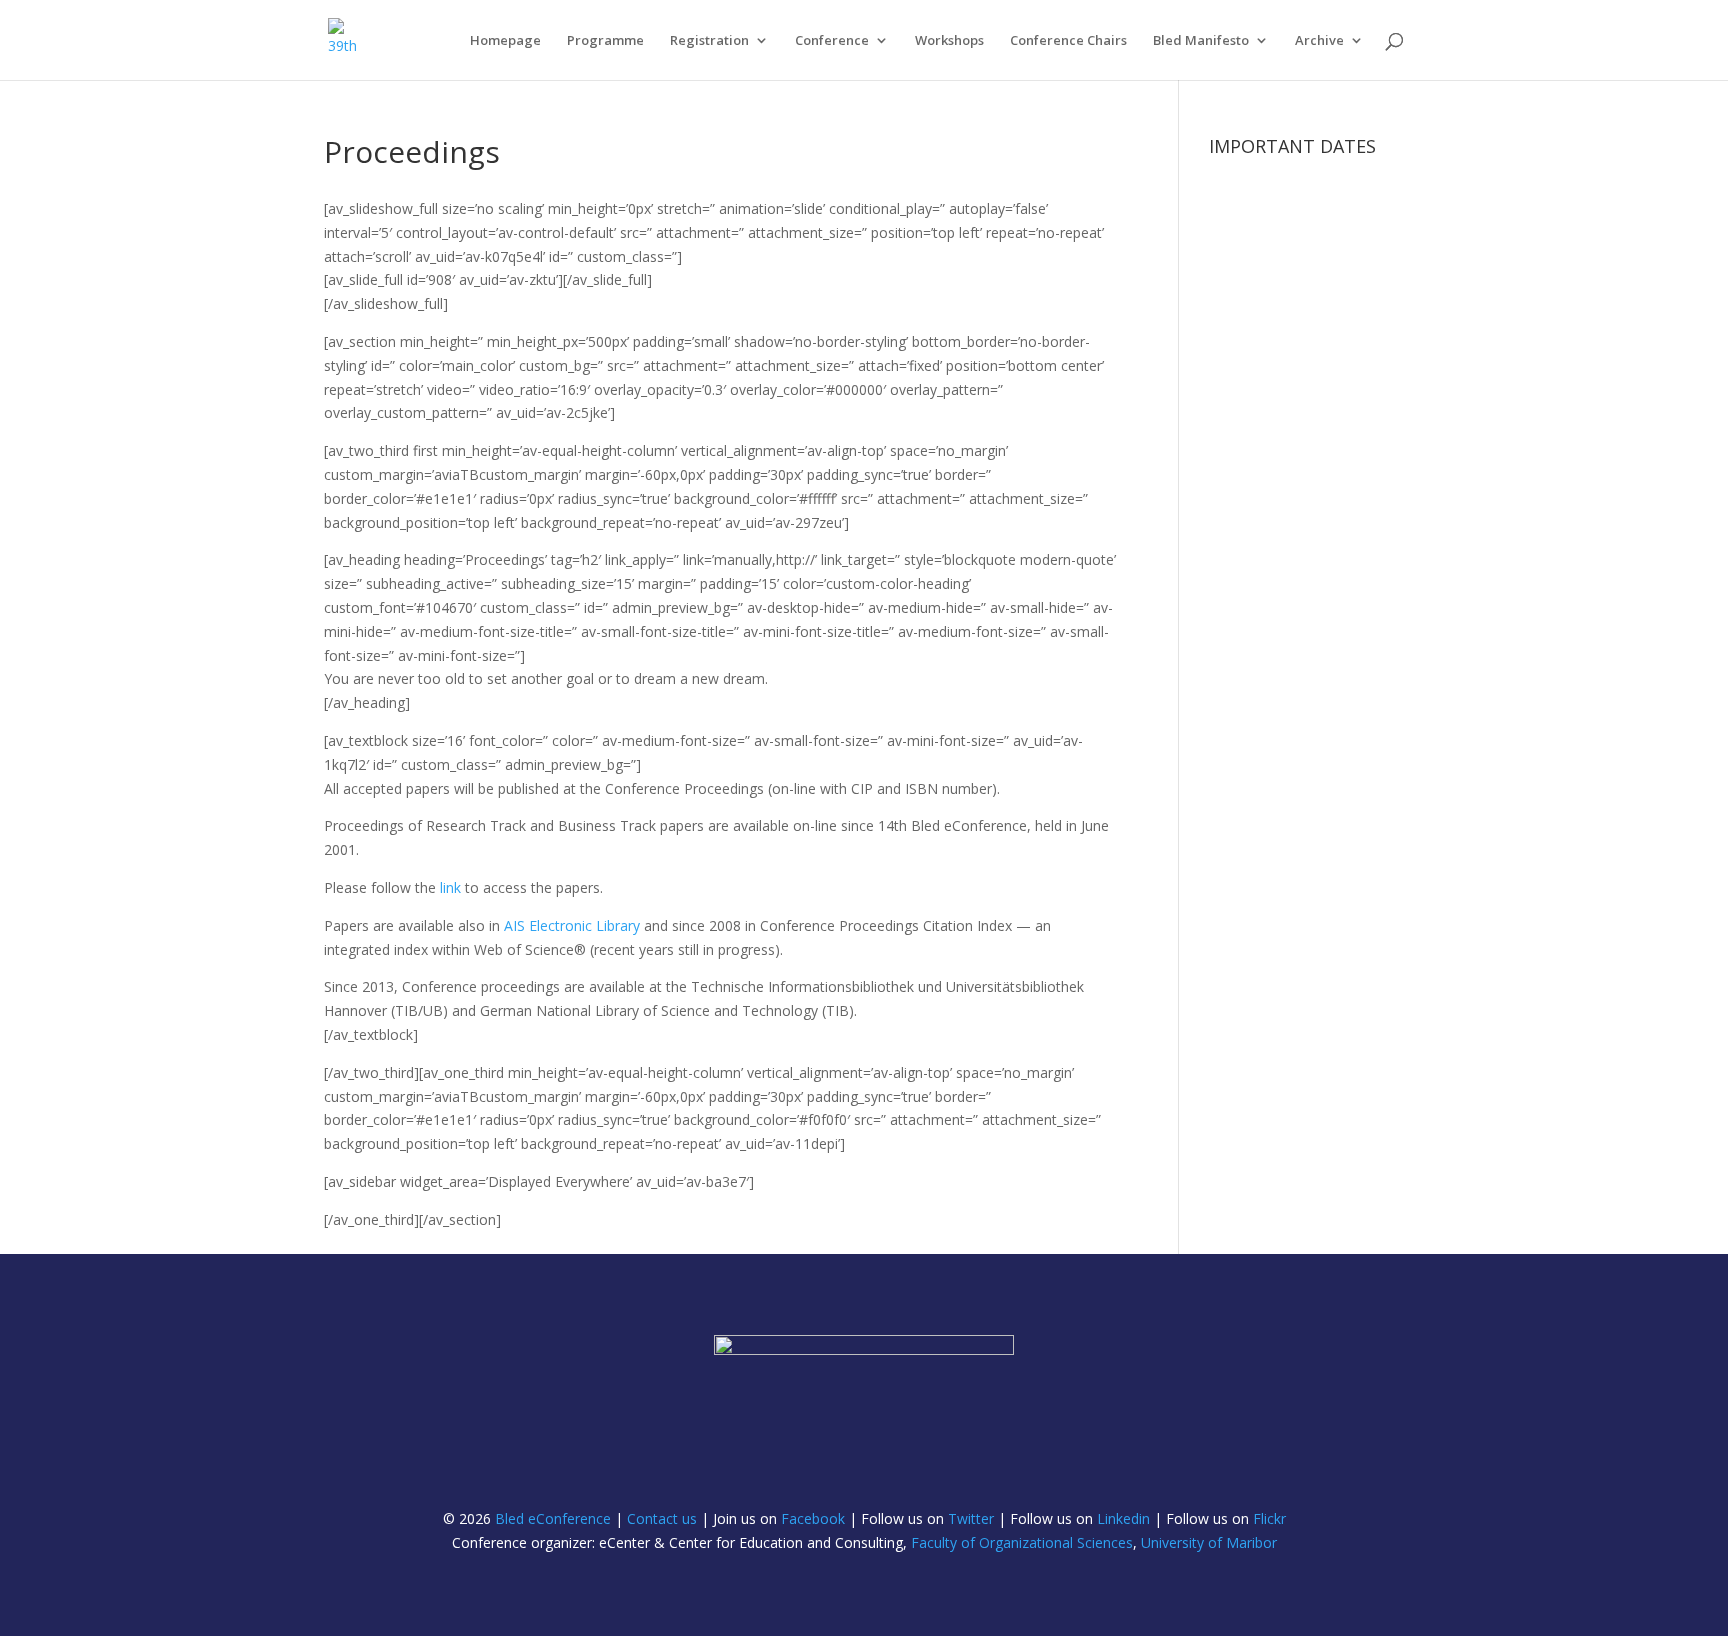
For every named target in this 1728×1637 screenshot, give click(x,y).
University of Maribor (1209, 1542)
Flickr (1269, 1518)
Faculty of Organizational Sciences (1022, 1542)
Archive (1319, 41)
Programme (605, 41)
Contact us (662, 1518)
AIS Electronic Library (572, 925)
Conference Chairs (1068, 41)
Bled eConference (553, 1518)
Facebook (813, 1518)
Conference (832, 41)
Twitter (971, 1518)
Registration (709, 41)
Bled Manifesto (1201, 41)
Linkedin (1123, 1518)
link (450, 887)
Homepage (505, 41)
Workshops (949, 41)
